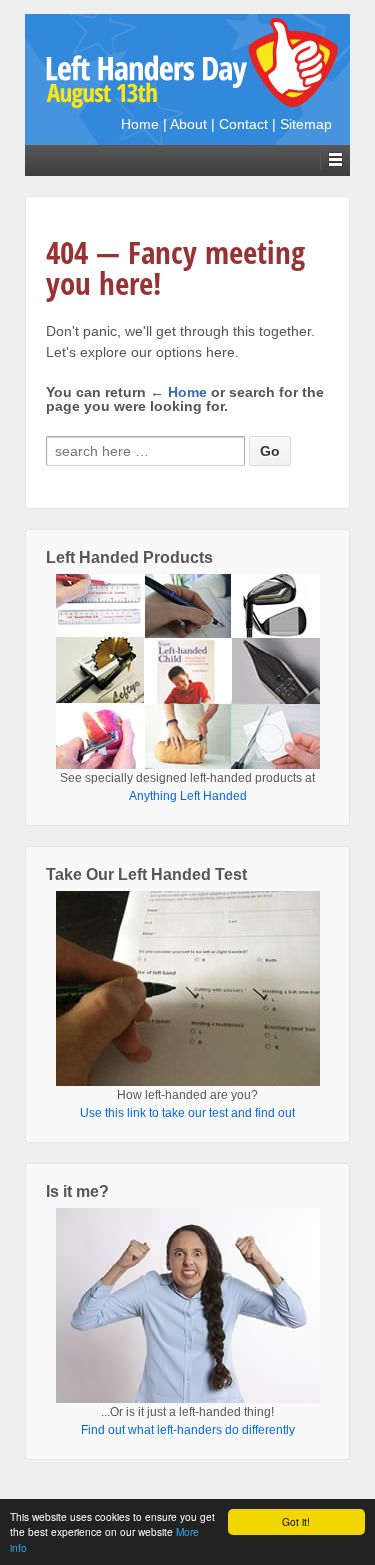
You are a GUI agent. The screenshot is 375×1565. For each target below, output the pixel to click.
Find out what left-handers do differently (188, 1430)
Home (140, 124)
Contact (243, 124)
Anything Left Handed (188, 796)
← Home (178, 392)
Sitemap (306, 124)
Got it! (296, 1521)
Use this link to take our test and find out (187, 1113)
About (188, 124)
